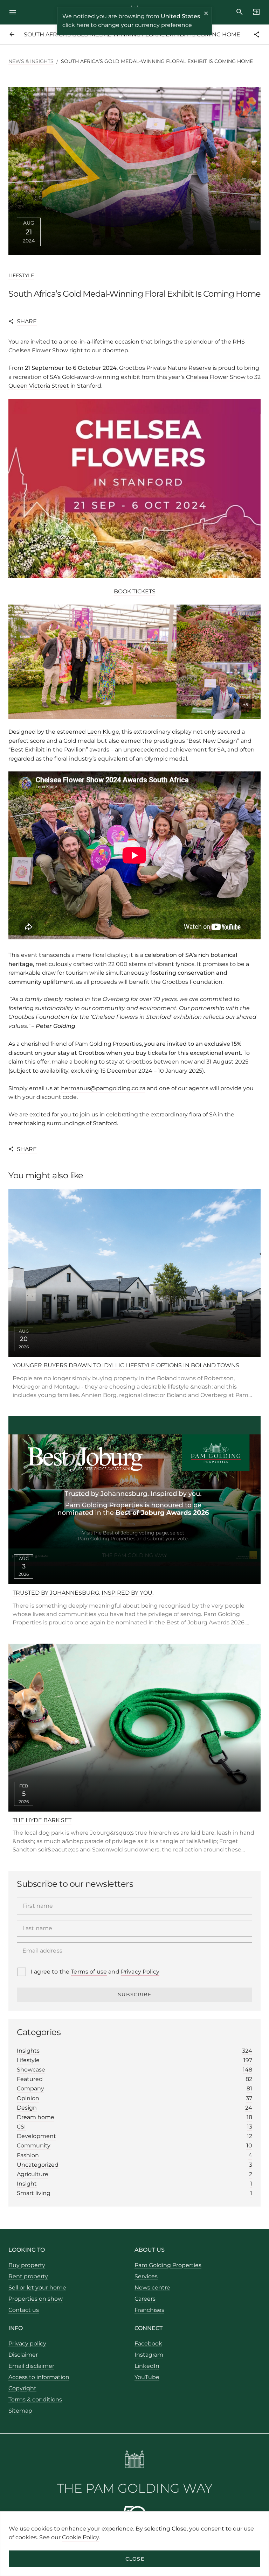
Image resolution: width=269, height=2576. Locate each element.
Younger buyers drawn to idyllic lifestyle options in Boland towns (126, 1365)
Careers (145, 2299)
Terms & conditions (35, 2399)
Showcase (134, 2070)
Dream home (134, 2117)
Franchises (149, 2310)
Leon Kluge (103, 732)
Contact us (24, 2310)
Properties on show (36, 2299)
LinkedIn (147, 2366)
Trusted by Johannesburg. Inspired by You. (83, 1593)
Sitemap (20, 2411)
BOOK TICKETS (135, 591)
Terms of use (89, 1972)
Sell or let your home (37, 2288)
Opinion (134, 2098)
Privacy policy (27, 2344)
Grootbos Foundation (192, 982)
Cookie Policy (81, 2537)
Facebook (148, 2344)
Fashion (134, 2155)
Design (134, 2108)
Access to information (39, 2377)
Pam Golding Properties (168, 2265)
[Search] (240, 12)
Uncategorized (134, 2165)
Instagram (149, 2355)
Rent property (28, 2276)
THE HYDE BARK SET (42, 1820)
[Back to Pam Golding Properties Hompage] (135, 2460)
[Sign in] (254, 12)
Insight (134, 2184)
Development (134, 2136)
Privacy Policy (140, 1972)
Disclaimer (23, 2355)
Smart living (134, 2193)
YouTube (147, 2377)
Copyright (22, 2388)
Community (134, 2146)
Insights (134, 2051)
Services (146, 2276)
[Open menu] (15, 12)
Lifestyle (21, 275)
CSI (134, 2127)
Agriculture (134, 2174)
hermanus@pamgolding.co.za (103, 1088)
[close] (206, 14)
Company (134, 2088)
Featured (134, 2079)
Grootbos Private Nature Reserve (165, 368)
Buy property (27, 2265)
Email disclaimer (31, 2366)
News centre (152, 2288)
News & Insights (31, 61)
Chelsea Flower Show (216, 377)
